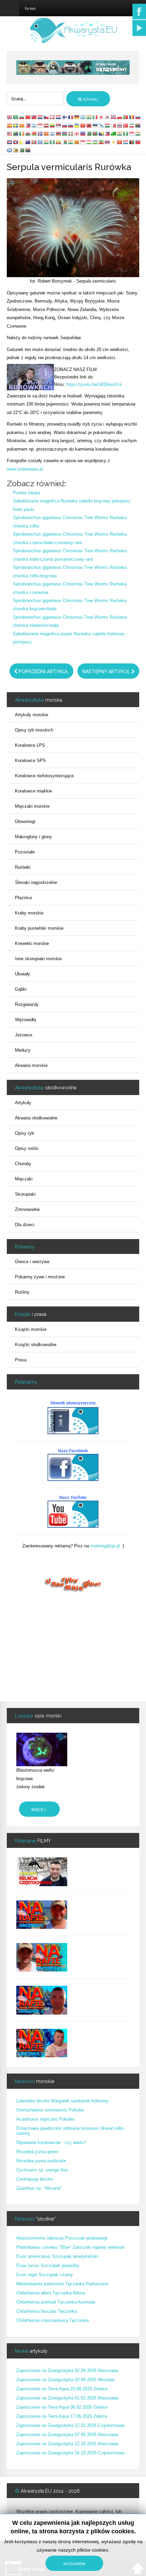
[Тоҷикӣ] (89, 142)
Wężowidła (25, 1020)
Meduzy (23, 1050)
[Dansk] (53, 117)
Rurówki (23, 867)
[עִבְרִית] (34, 125)
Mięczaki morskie (32, 806)
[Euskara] (71, 134)
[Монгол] (34, 142)
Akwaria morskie (31, 1065)
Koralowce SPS (30, 760)
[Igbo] (126, 134)
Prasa (21, 1360)
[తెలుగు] (47, 142)
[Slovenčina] (65, 125)
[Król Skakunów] (73, 67)
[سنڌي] (22, 150)
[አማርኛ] (102, 142)
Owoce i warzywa (32, 1262)
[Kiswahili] (16, 134)
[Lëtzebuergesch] (126, 142)
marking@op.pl (105, 1546)
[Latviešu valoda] (47, 125)
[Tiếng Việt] (83, 125)
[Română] (132, 117)
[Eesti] (95, 125)
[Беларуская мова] (34, 134)
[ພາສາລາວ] (16, 142)
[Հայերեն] (59, 134)
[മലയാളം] (71, 142)
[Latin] (22, 142)
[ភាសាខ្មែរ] (10, 142)
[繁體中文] (34, 117)
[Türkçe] (126, 125)
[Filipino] (28, 125)
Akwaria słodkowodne (36, 1118)
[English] (10, 117)
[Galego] (102, 125)
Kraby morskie (29, 913)
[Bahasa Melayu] (10, 134)
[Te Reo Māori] (28, 142)
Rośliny (22, 1292)
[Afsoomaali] (40, 142)
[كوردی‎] (114, 142)
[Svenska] (16, 125)
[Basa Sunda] (83, 142)
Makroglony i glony (33, 837)
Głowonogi (25, 821)
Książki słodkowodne (36, 1345)
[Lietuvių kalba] (53, 125)
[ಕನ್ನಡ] (138, 134)
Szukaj (90, 99)
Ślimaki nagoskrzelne (36, 882)
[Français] (71, 117)
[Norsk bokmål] (114, 117)
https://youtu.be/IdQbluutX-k (94, 384)
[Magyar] (108, 125)
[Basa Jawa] (132, 134)
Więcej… (39, 1810)
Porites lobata (26, 493)
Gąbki (21, 989)
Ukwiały (23, 974)
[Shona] (16, 150)
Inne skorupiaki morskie (38, 959)
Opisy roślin (27, 1148)
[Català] (22, 125)
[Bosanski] (102, 134)
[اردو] (89, 134)
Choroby (23, 1164)
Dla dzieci (25, 1225)
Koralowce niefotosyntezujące (44, 776)
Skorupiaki (25, 1194)
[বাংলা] (95, 134)
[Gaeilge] (22, 134)
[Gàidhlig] (10, 150)
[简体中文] (28, 117)
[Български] (22, 117)
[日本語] (102, 117)
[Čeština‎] (47, 117)
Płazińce (23, 898)
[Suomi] (65, 117)
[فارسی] (132, 125)
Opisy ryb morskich (34, 730)
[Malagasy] (65, 142)
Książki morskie (31, 1329)
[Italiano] (95, 117)
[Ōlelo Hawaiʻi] (108, 142)
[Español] (10, 125)
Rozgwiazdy (27, 1004)
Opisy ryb (24, 1133)
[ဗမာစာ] (59, 142)
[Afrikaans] (138, 125)
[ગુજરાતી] (120, 134)
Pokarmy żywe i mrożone (40, 1277)
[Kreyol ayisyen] (83, 134)
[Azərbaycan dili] (65, 134)
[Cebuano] (108, 134)
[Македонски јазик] (47, 134)
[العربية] (16, 117)
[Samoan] (138, 142)
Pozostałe (25, 852)
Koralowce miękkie (33, 791)
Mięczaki (24, 1179)
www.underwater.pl (25, 469)
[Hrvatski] (40, 117)
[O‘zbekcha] (95, 142)
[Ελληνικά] (83, 117)
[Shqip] (89, 125)
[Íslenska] (40, 134)
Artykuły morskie (32, 715)
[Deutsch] (77, 117)
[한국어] (108, 117)
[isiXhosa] (28, 150)
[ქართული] (77, 134)
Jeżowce (24, 1035)
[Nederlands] (59, 117)
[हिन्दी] (89, 117)
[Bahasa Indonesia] (40, 125)
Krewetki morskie (32, 943)
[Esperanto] (114, 134)
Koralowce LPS (30, 745)
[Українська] (77, 125)
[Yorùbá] (53, 142)
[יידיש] (53, 134)
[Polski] (120, 117)
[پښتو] (132, 142)
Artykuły (23, 1103)
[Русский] (138, 117)
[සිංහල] (77, 142)
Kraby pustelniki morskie (39, 928)
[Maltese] (114, 125)
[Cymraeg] (28, 134)
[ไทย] (120, 125)
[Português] (126, 117)
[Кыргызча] (120, 142)
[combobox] (35, 99)
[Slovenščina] (71, 125)
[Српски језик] (59, 125)
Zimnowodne (27, 1209)
